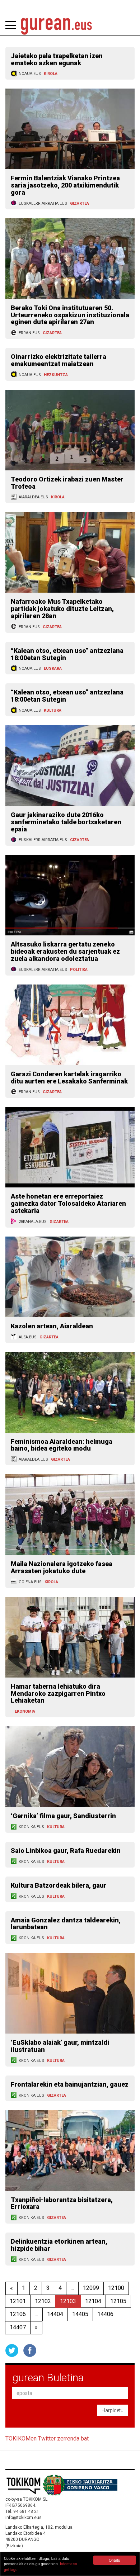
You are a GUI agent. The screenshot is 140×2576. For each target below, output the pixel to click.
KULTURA (53, 710)
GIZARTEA (80, 203)
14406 (105, 2314)
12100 (116, 2288)
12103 (68, 2301)
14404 (55, 2314)
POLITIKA (79, 970)
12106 (18, 2314)
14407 (18, 2327)
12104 (93, 2301)
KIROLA (51, 74)
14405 (80, 2314)
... (72, 2288)
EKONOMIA (25, 1711)
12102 (43, 2301)
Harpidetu (113, 2410)
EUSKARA (53, 668)
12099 (91, 2288)
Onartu (115, 2560)
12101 (18, 2301)
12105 (118, 2301)
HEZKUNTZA (56, 375)
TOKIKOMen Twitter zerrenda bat (47, 2439)
